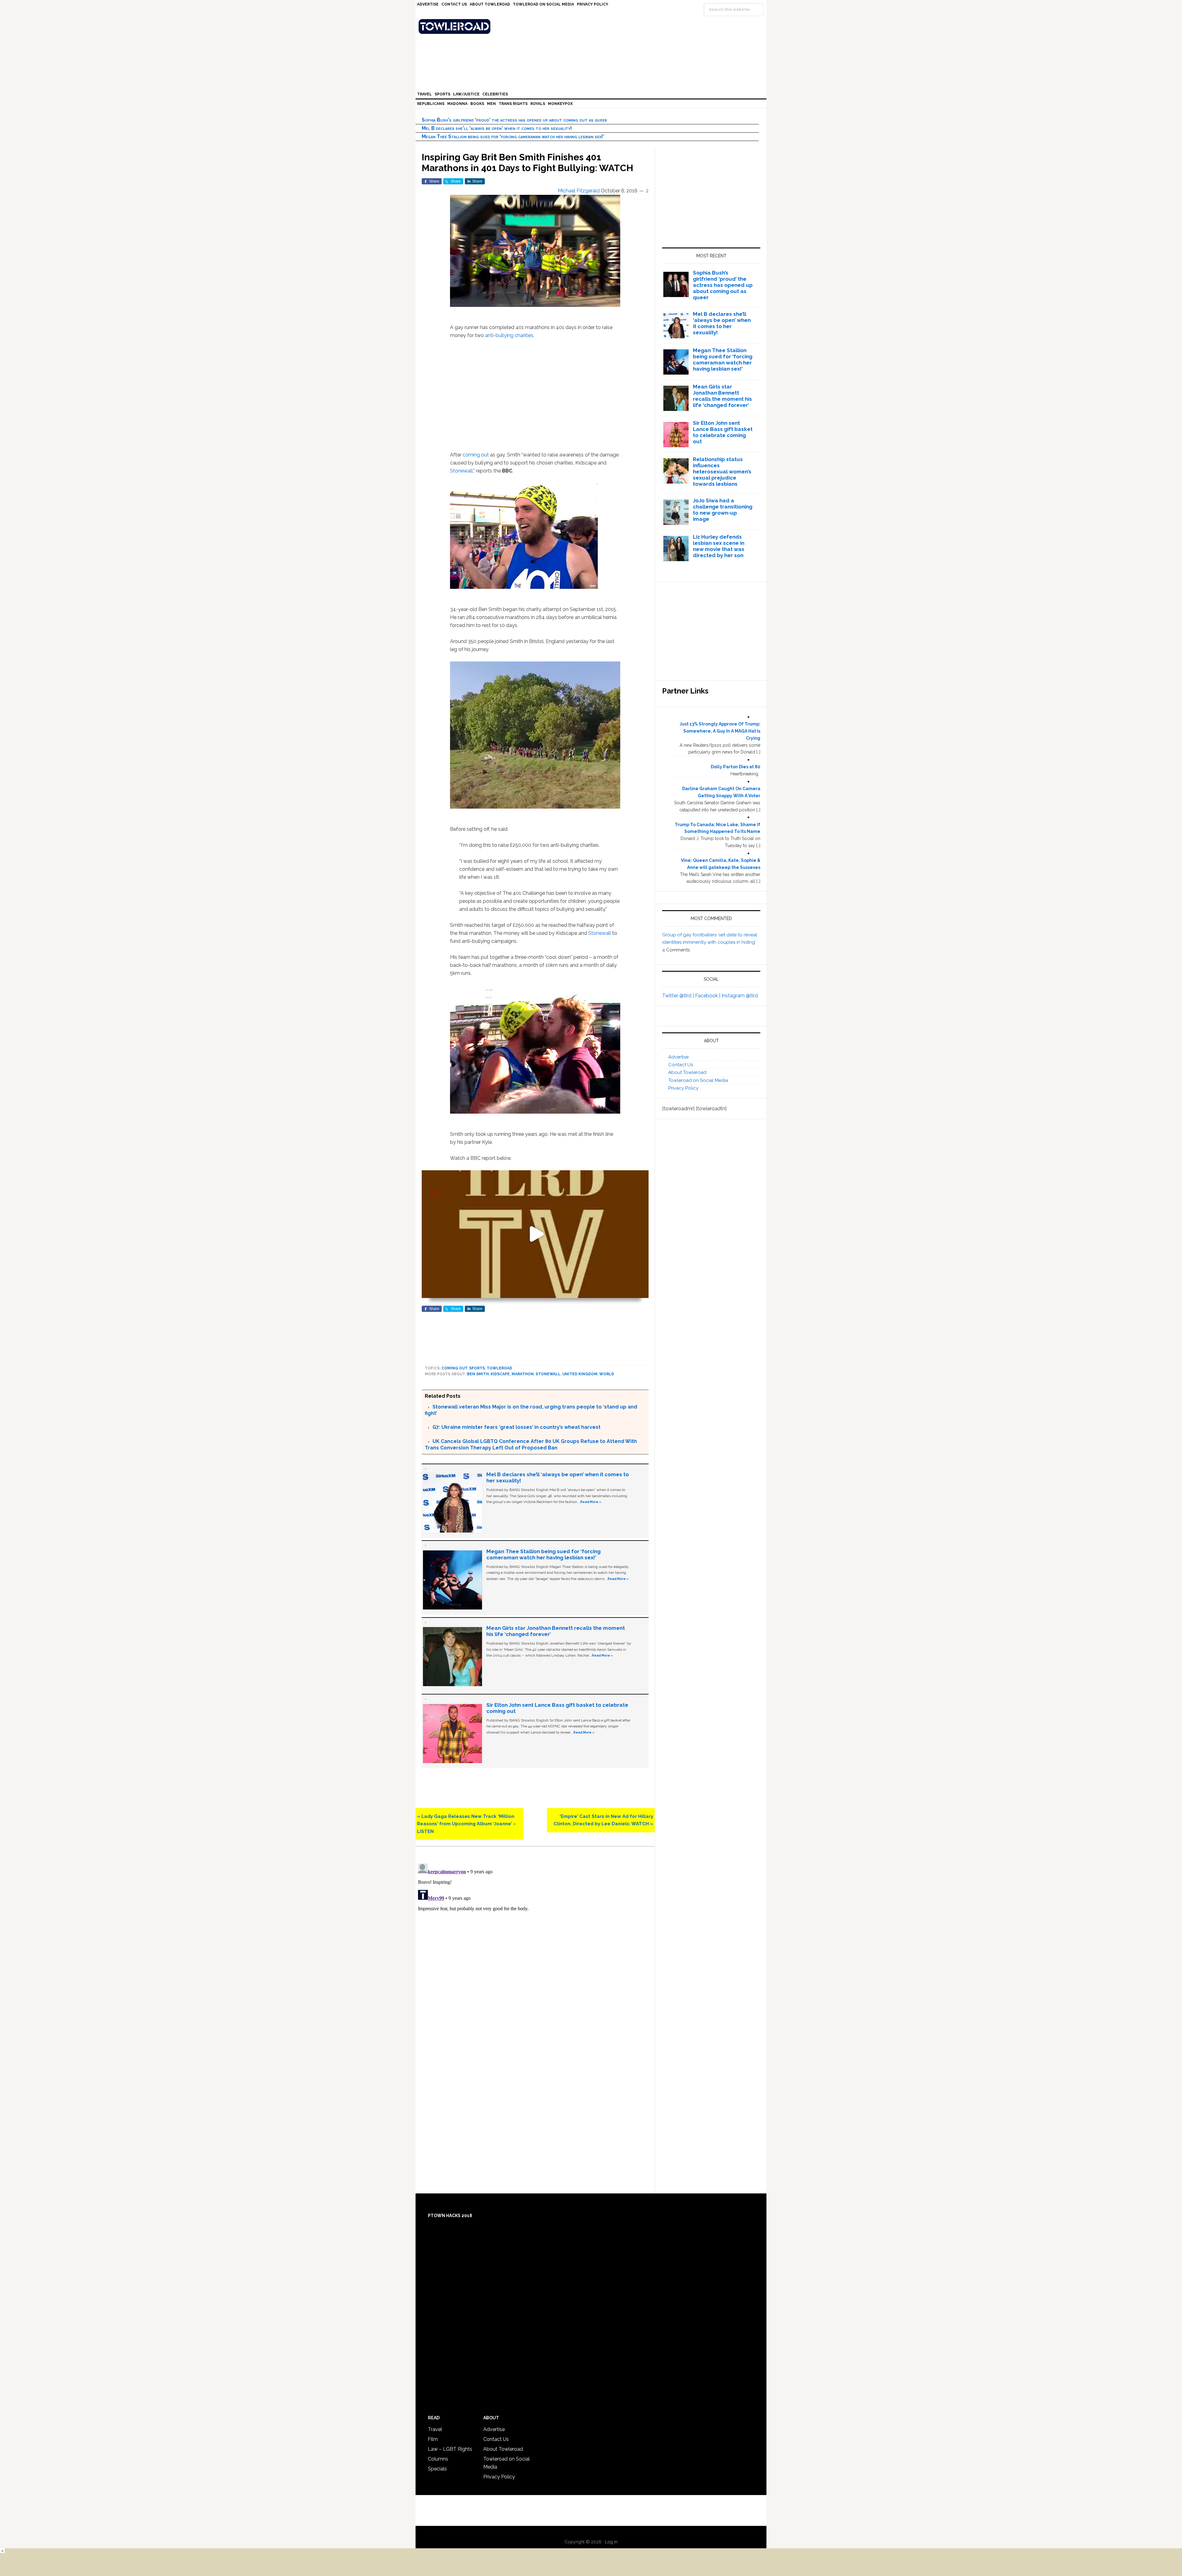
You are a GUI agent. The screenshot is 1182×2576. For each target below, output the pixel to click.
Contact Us (681, 1065)
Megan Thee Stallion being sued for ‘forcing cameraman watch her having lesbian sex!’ (513, 137)
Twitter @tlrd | (679, 996)
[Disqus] (535, 1938)
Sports (477, 1368)
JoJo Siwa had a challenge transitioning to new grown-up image (723, 510)
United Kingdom (580, 1374)
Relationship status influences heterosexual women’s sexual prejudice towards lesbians (722, 472)
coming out (476, 455)
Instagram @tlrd (740, 996)
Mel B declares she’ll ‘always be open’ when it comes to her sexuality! (497, 128)
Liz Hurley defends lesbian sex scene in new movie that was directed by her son (719, 546)
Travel (435, 2429)
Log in (611, 2542)
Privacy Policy (683, 1088)
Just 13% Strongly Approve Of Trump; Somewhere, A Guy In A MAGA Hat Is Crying (720, 731)
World (607, 1374)
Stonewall (461, 471)
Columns (438, 2459)
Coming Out (454, 1368)
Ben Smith (478, 1374)
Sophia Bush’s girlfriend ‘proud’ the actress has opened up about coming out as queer (514, 120)
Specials (437, 2469)
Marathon (523, 1374)
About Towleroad (687, 1072)
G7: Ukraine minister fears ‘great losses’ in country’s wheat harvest (517, 1427)
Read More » (591, 1502)
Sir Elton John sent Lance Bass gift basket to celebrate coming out (723, 432)
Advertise (678, 1057)
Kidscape (500, 1374)
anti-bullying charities (509, 335)
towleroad (499, 1368)
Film (433, 2439)
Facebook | (708, 996)
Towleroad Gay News (593, 26)
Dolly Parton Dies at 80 (736, 767)
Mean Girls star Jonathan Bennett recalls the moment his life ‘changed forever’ (722, 396)
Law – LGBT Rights (450, 2449)
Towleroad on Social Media (698, 1080)
